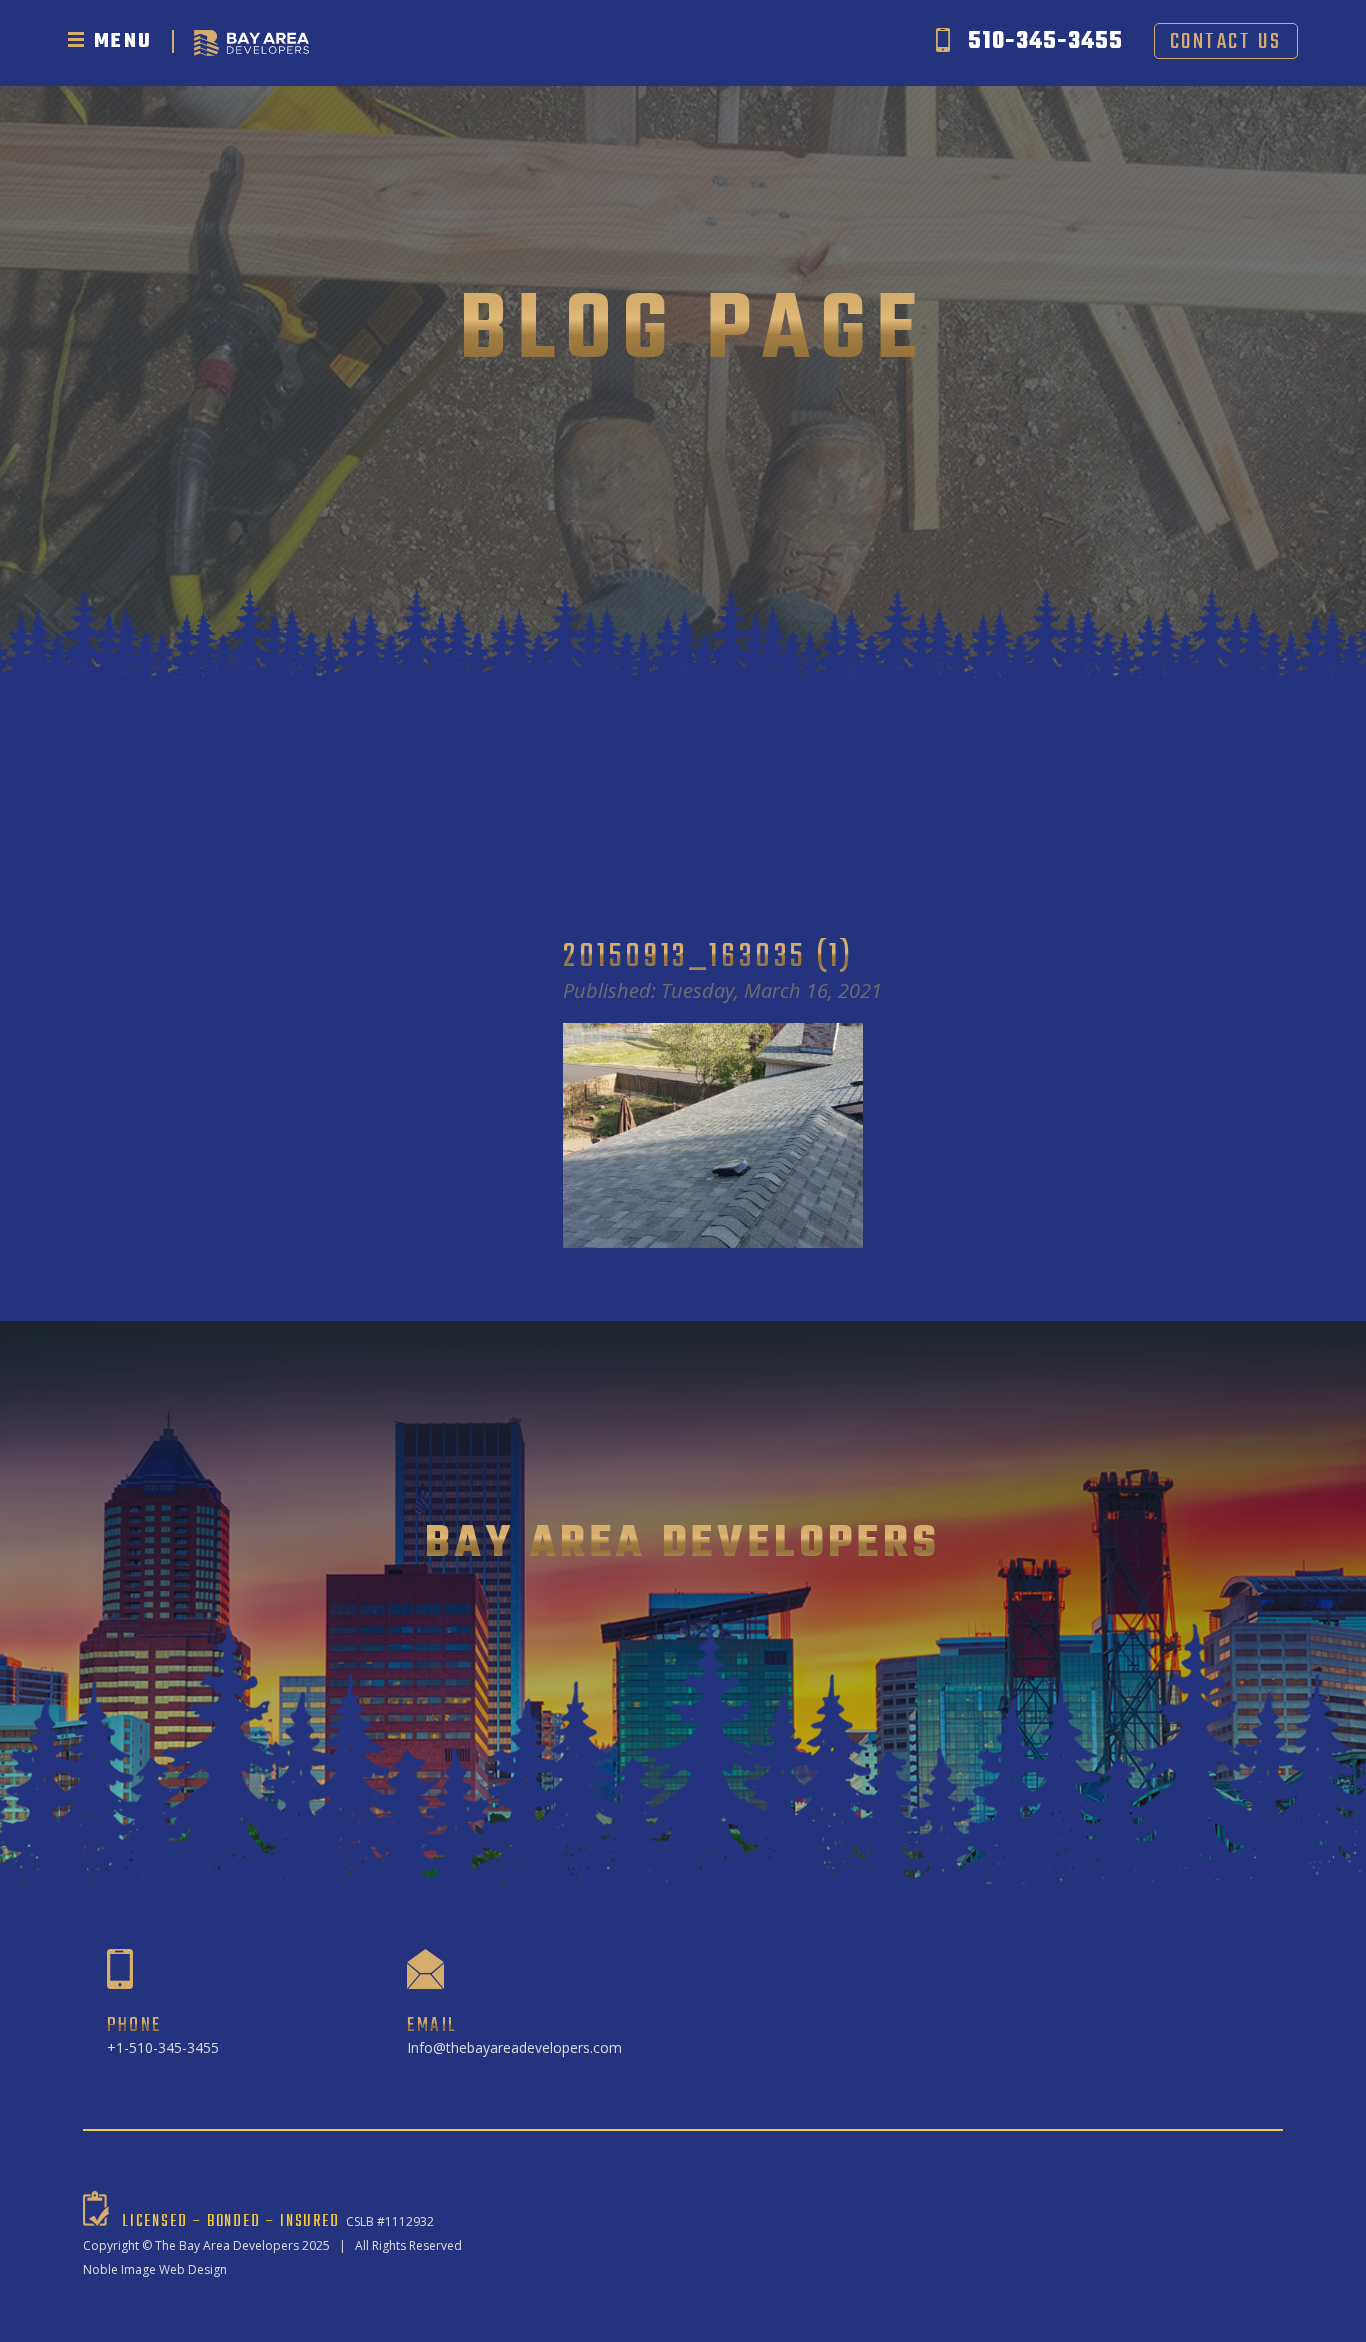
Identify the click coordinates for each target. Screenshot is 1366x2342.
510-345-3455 (1046, 42)
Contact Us (1226, 41)
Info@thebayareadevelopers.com (514, 2047)
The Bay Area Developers (227, 2245)
